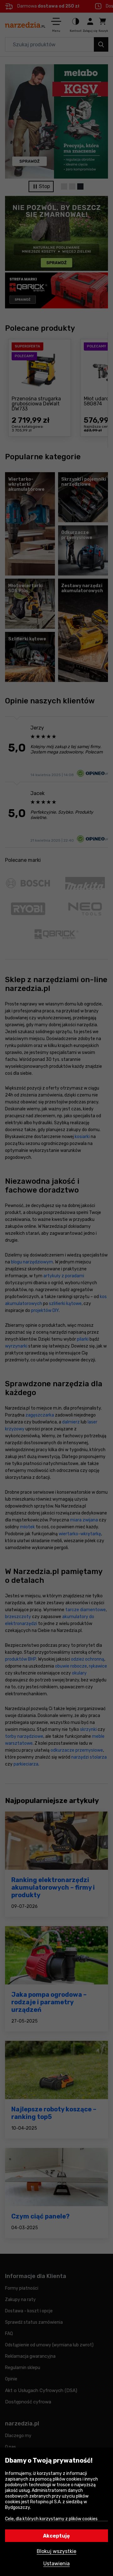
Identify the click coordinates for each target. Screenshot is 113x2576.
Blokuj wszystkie (56, 2551)
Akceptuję (56, 2536)
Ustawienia (56, 2564)
